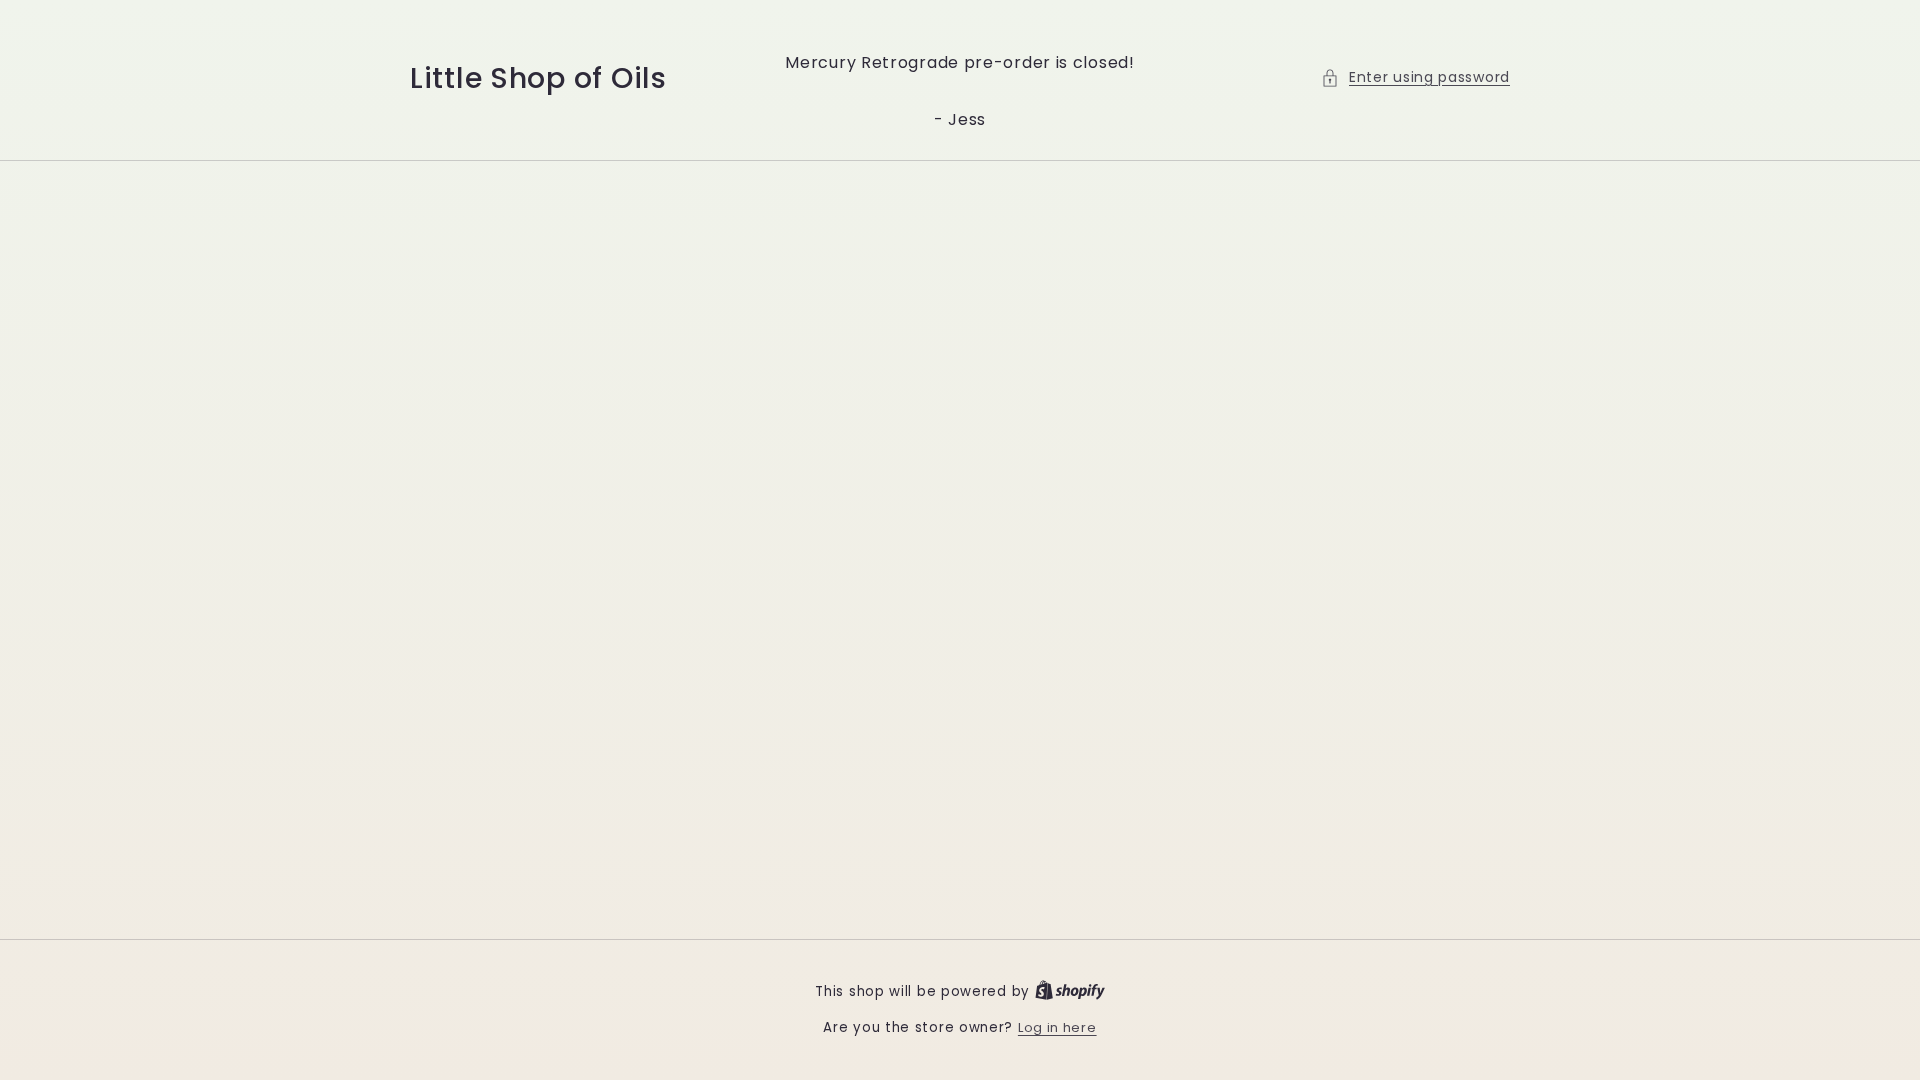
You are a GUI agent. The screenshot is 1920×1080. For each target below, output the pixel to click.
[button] (1415, 77)
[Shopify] (1070, 991)
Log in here (1057, 1027)
